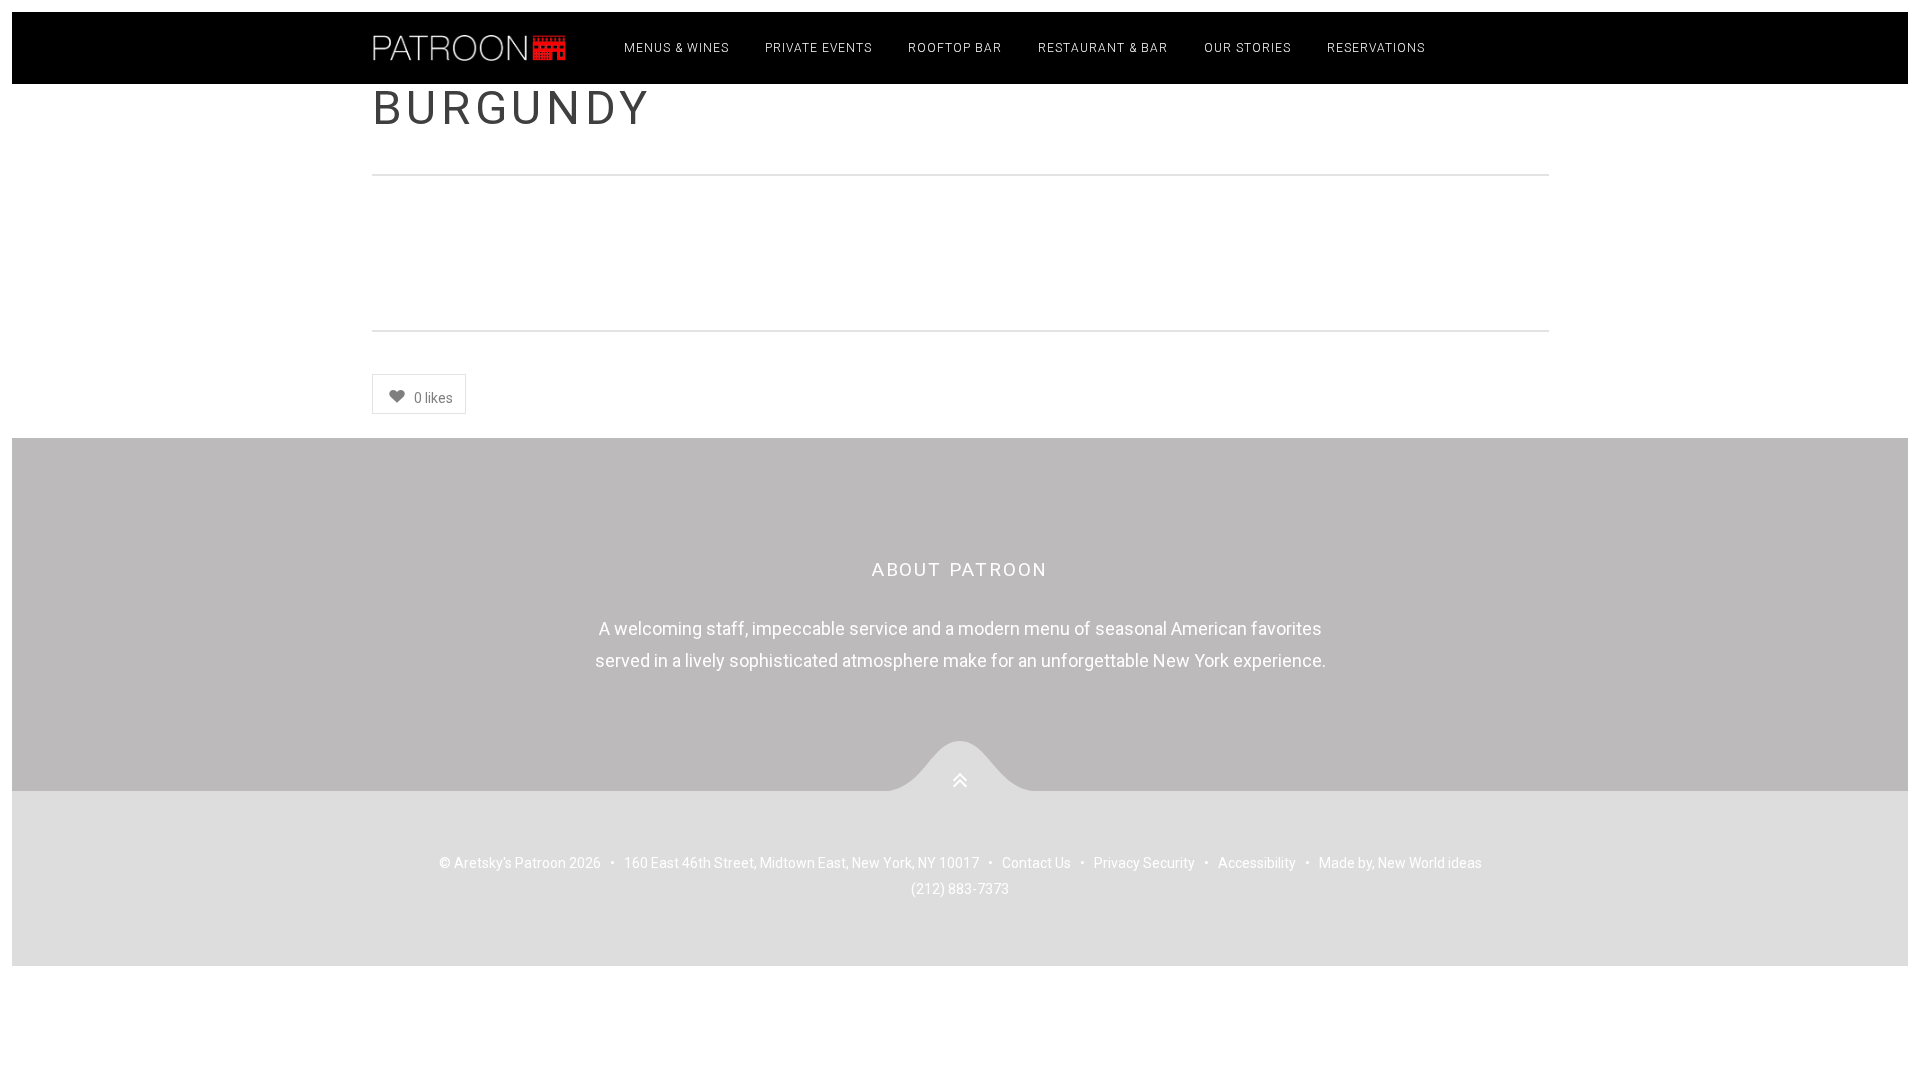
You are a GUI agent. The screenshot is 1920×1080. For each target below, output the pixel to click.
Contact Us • (1048, 863)
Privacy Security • (1156, 863)
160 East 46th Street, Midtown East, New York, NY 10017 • (813, 863)
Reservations (1376, 48)
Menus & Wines (676, 48)
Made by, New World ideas (1400, 863)
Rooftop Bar (955, 48)
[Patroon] (473, 48)
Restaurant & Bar (1103, 48)
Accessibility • (1268, 863)
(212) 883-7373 (960, 889)
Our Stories (1247, 48)
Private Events (818, 48)
